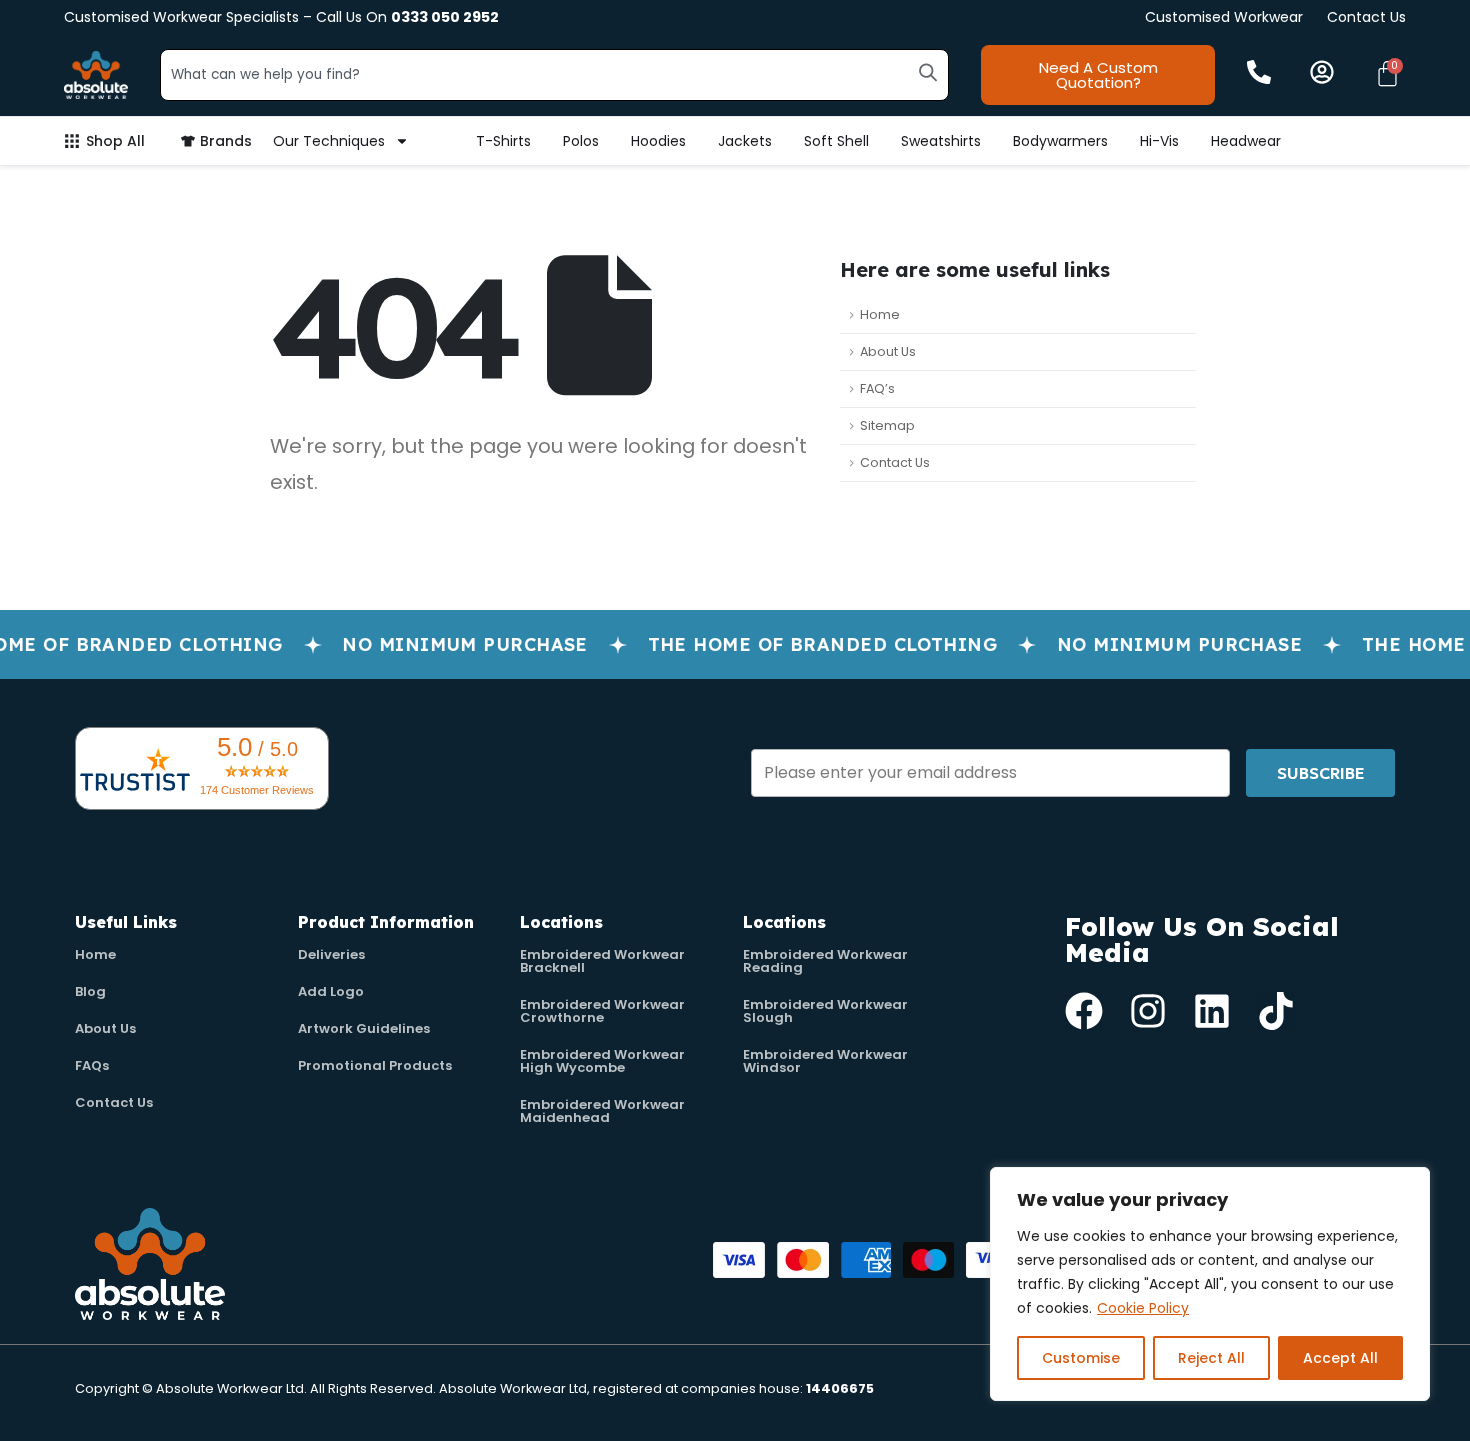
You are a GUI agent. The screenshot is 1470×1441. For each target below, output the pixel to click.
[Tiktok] (1276, 1011)
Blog (90, 991)
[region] (1210, 1284)
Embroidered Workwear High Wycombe (602, 1061)
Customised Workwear (1224, 17)
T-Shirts (503, 141)
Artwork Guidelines (364, 1028)
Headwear (1246, 141)
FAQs (92, 1065)
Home (880, 314)
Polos (581, 141)
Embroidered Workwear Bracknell (602, 961)
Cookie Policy (1143, 1308)
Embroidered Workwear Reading (825, 961)
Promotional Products (375, 1065)
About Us (888, 351)
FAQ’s (877, 388)
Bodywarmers (1060, 141)
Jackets (745, 141)
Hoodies (658, 141)
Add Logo (331, 991)
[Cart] (1387, 73)
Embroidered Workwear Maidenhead (602, 1111)
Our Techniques (329, 141)
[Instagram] (1148, 1011)
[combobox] (554, 75)
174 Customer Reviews (257, 790)
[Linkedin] (1212, 1011)
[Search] (928, 72)
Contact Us (1366, 17)
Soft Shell (836, 141)
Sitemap (887, 425)
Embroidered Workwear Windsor (825, 1061)
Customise (1081, 1358)
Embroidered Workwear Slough (825, 1011)
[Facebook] (1084, 1011)
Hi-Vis (1159, 141)
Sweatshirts (941, 141)
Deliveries (331, 954)
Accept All (1340, 1358)
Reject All (1211, 1358)
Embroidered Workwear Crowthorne (602, 1011)
